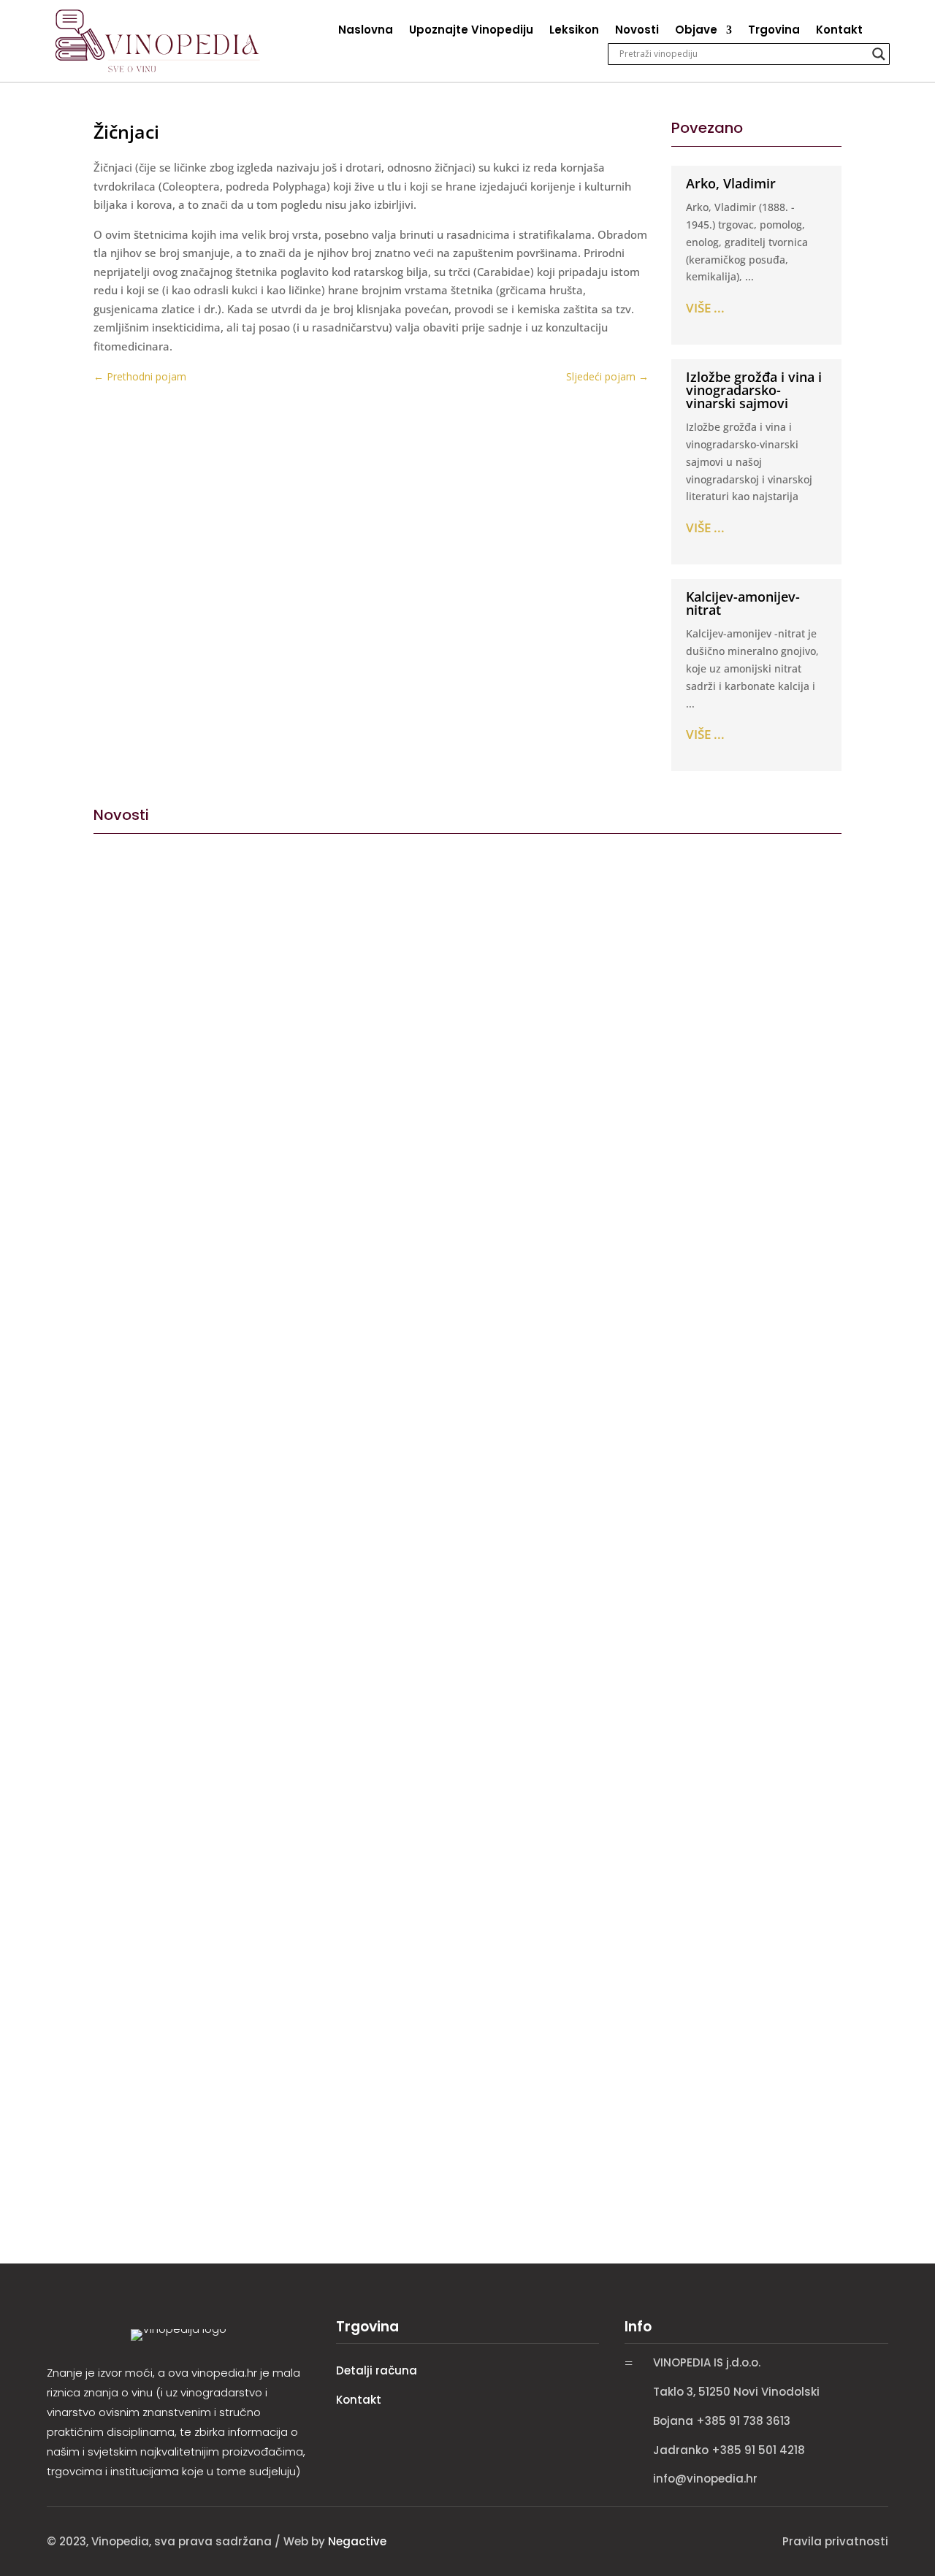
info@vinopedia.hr (705, 2479)
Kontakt (839, 31)
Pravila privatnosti (835, 2541)
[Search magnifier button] (879, 54)
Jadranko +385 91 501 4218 (729, 2450)
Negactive (357, 2541)
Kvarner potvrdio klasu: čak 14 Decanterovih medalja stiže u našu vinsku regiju (369, 2105)
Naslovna (366, 31)
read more (126, 1404)
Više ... (705, 308)
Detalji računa (377, 2370)
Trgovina (774, 31)
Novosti (637, 31)
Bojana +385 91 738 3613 (722, 2421)
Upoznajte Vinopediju (471, 31)
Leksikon (574, 31)
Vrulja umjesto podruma (179, 1334)
